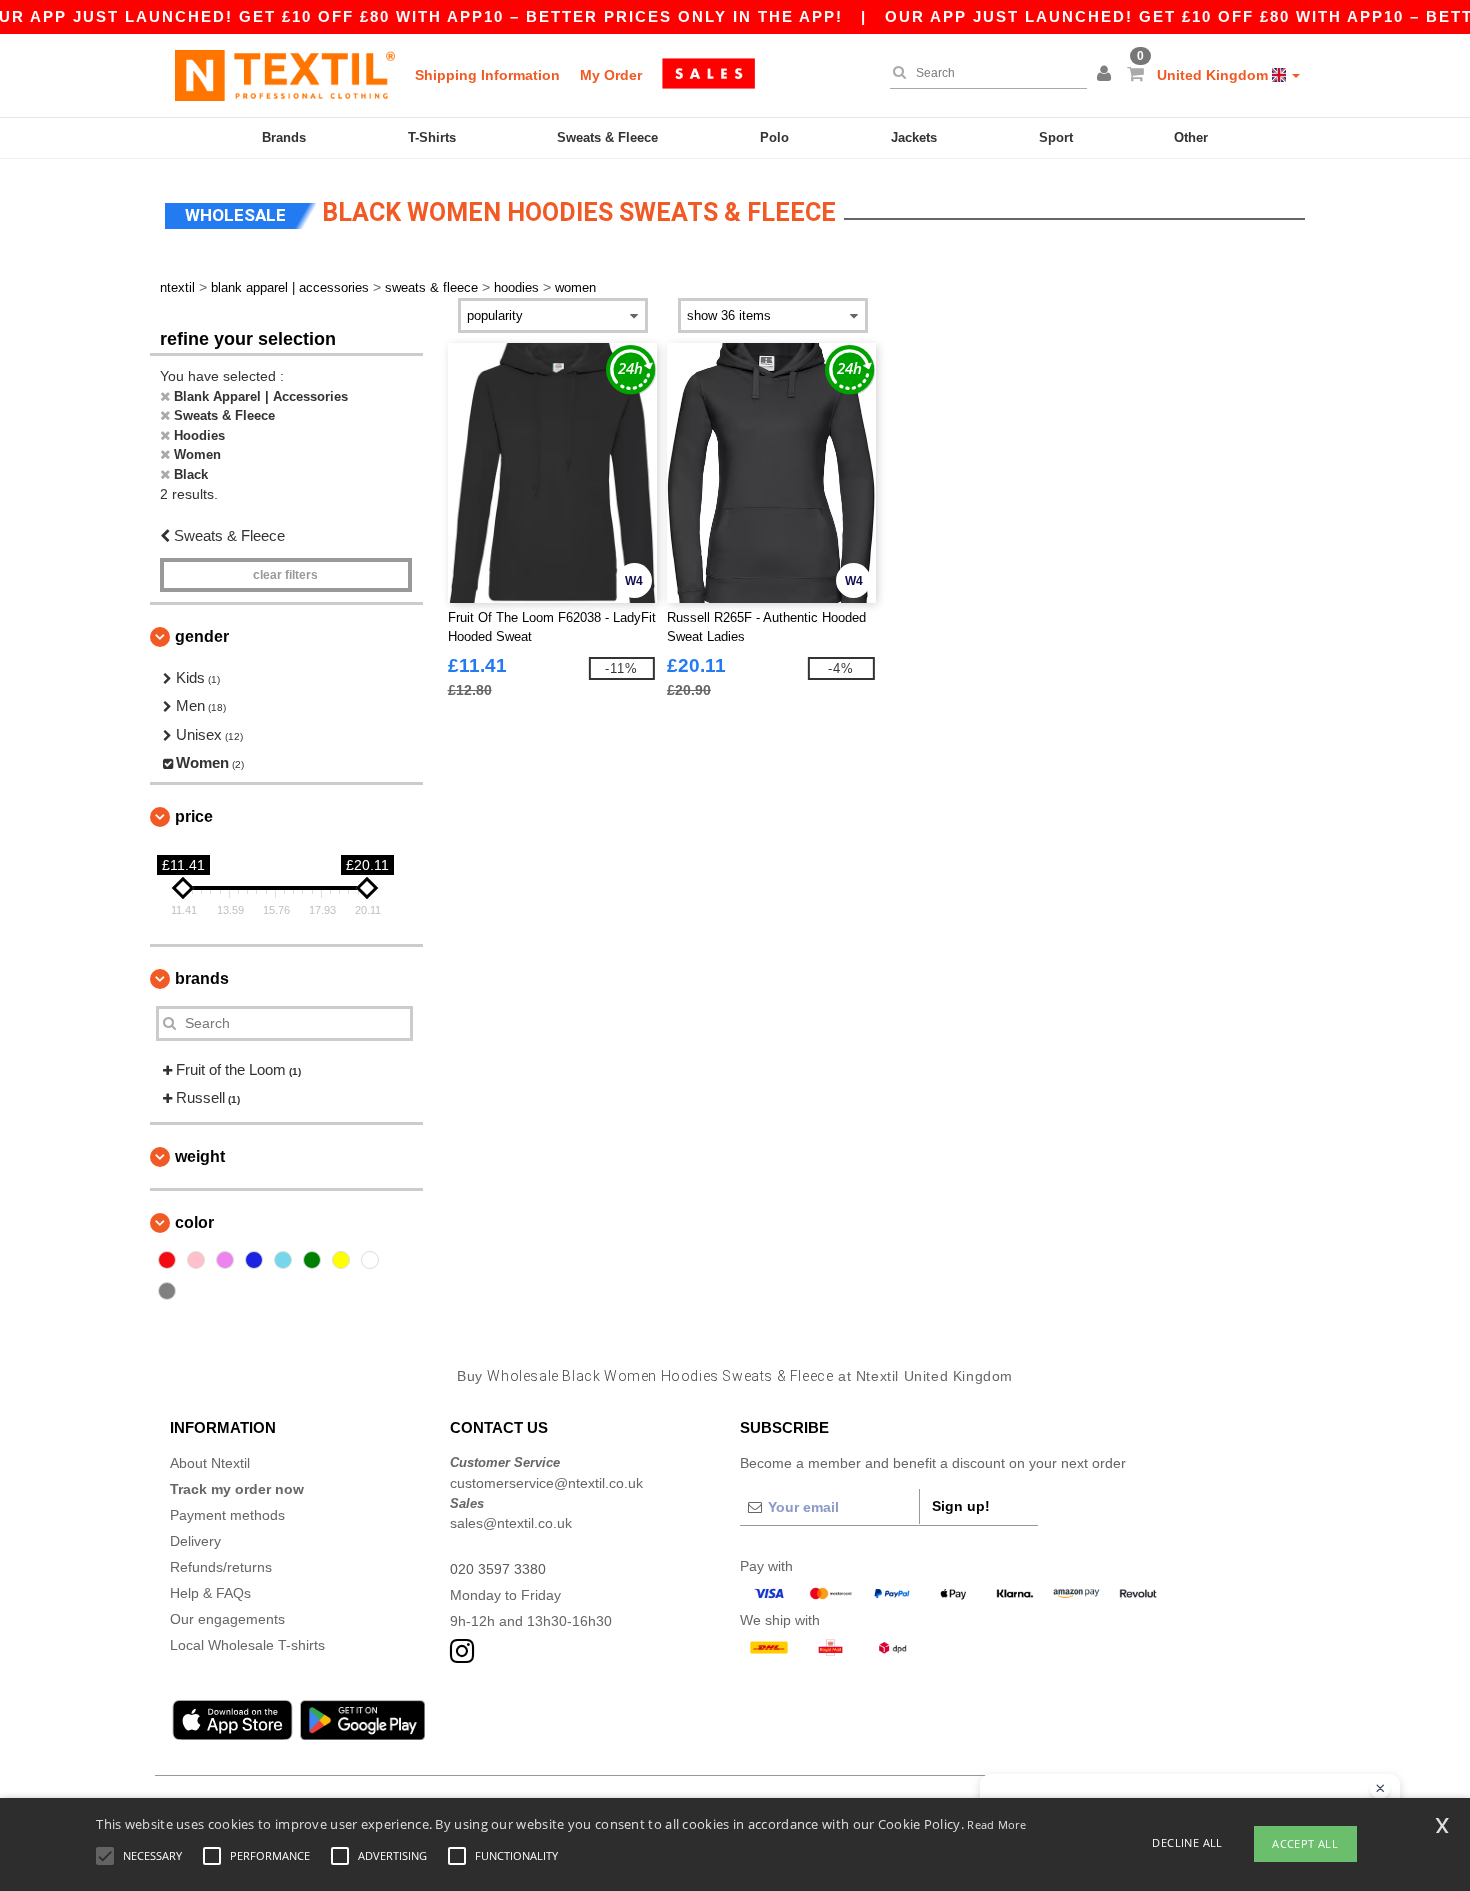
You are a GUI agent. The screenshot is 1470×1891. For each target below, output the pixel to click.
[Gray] (167, 1291)
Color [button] (194, 1222)
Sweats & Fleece (607, 137)
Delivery (195, 1541)
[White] (370, 1260)
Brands (284, 137)
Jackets (914, 137)
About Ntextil (210, 1463)
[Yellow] (341, 1260)
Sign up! (961, 1506)
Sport (1056, 137)
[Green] (312, 1260)
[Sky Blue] (283, 1260)
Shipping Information (487, 75)
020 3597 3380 (498, 1569)
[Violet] (225, 1260)
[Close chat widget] (1380, 1789)
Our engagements (227, 1619)
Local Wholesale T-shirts (247, 1645)
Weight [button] (200, 1156)
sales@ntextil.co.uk (511, 1523)
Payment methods (227, 1515)
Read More (996, 1824)
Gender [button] (202, 636)
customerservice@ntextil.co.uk (546, 1483)
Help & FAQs (210, 1593)
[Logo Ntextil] (285, 75)
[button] (1107, 75)
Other (1191, 137)
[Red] (167, 1260)
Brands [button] (202, 978)
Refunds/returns (221, 1567)
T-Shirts (432, 137)
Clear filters (285, 575)
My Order (611, 75)
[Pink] (196, 1260)
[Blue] (254, 1260)
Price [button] (194, 816)
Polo (774, 137)
